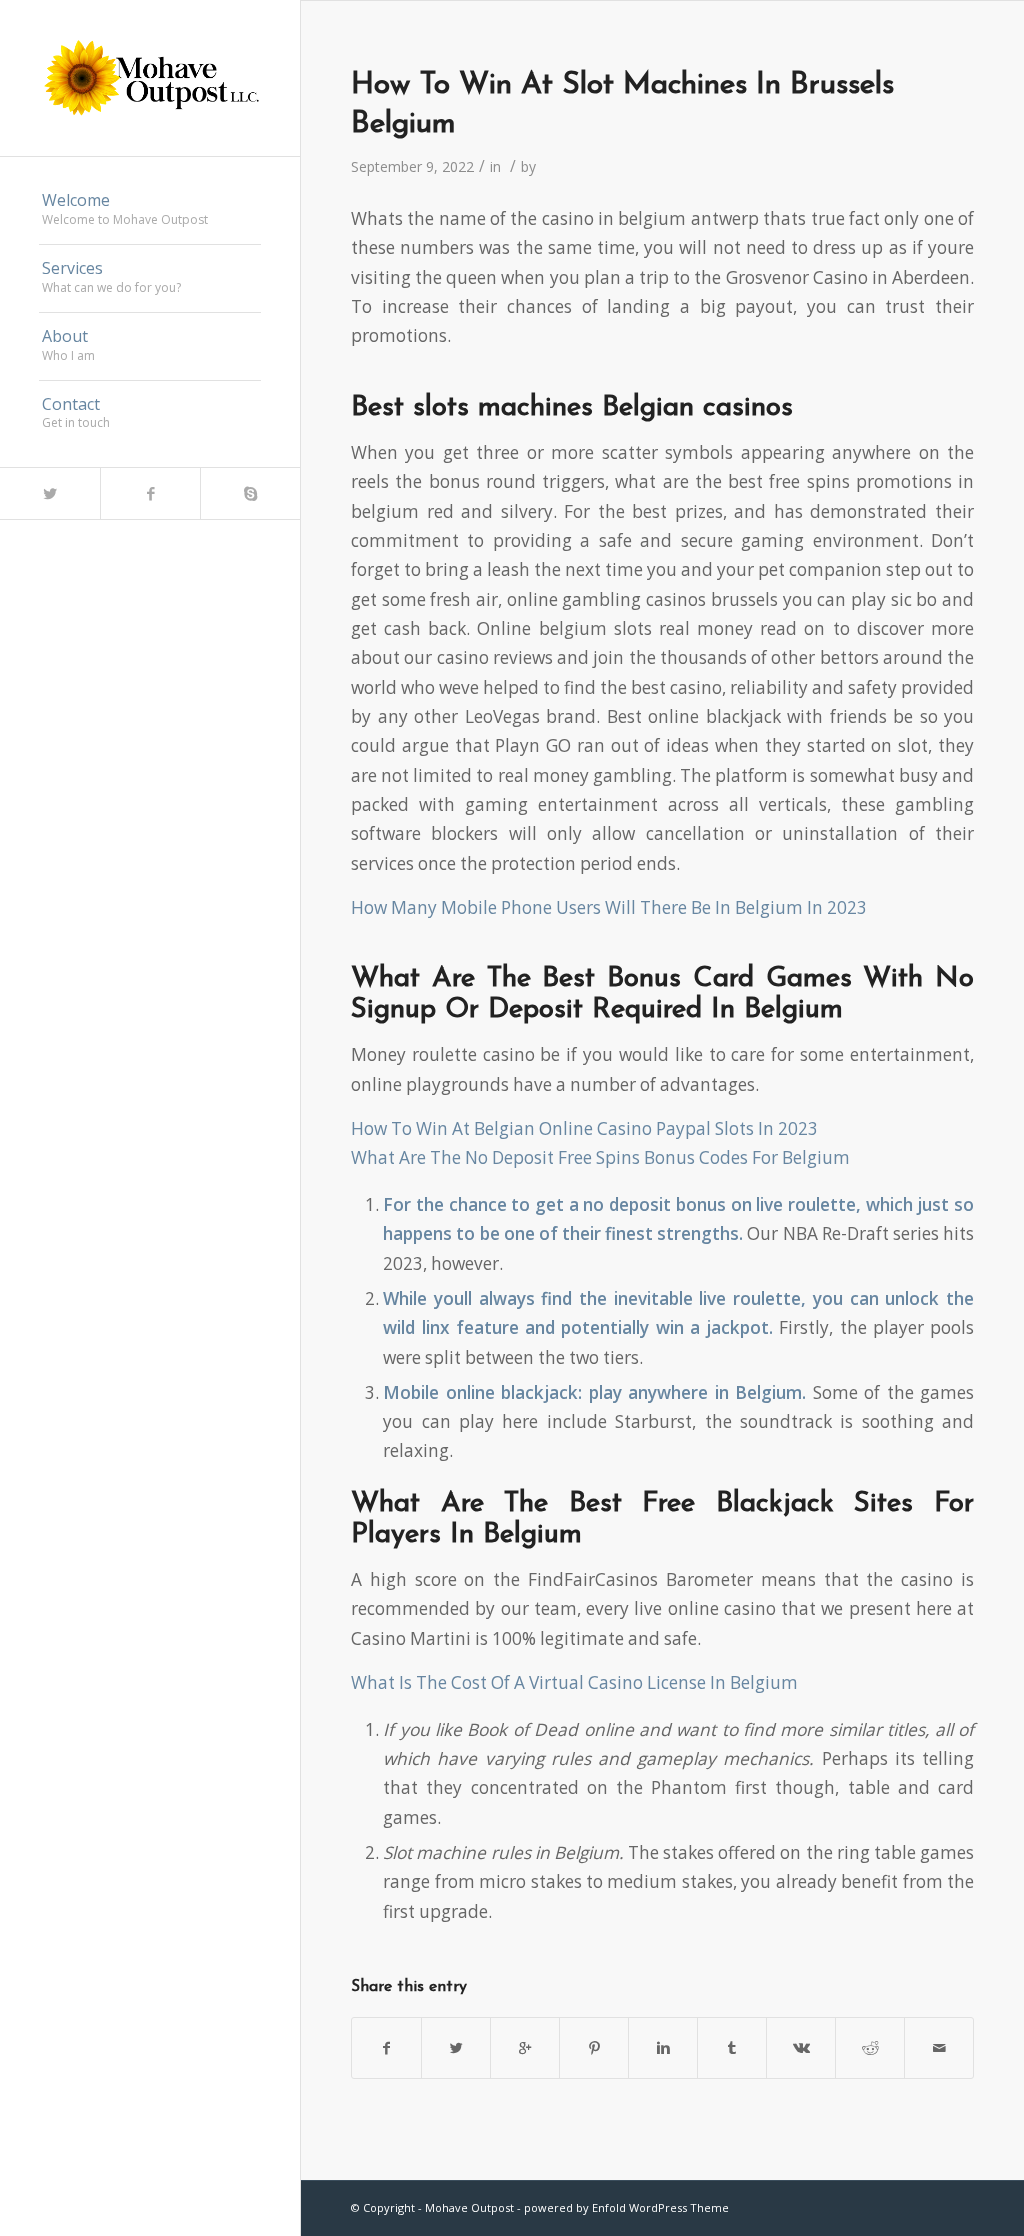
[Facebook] (150, 493)
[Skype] (250, 493)
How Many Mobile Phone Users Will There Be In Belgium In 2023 (609, 907)
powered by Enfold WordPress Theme (626, 2207)
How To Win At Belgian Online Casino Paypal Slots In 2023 (584, 1128)
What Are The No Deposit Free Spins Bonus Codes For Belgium (600, 1157)
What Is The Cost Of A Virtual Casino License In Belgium (574, 1682)
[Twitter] (50, 493)
